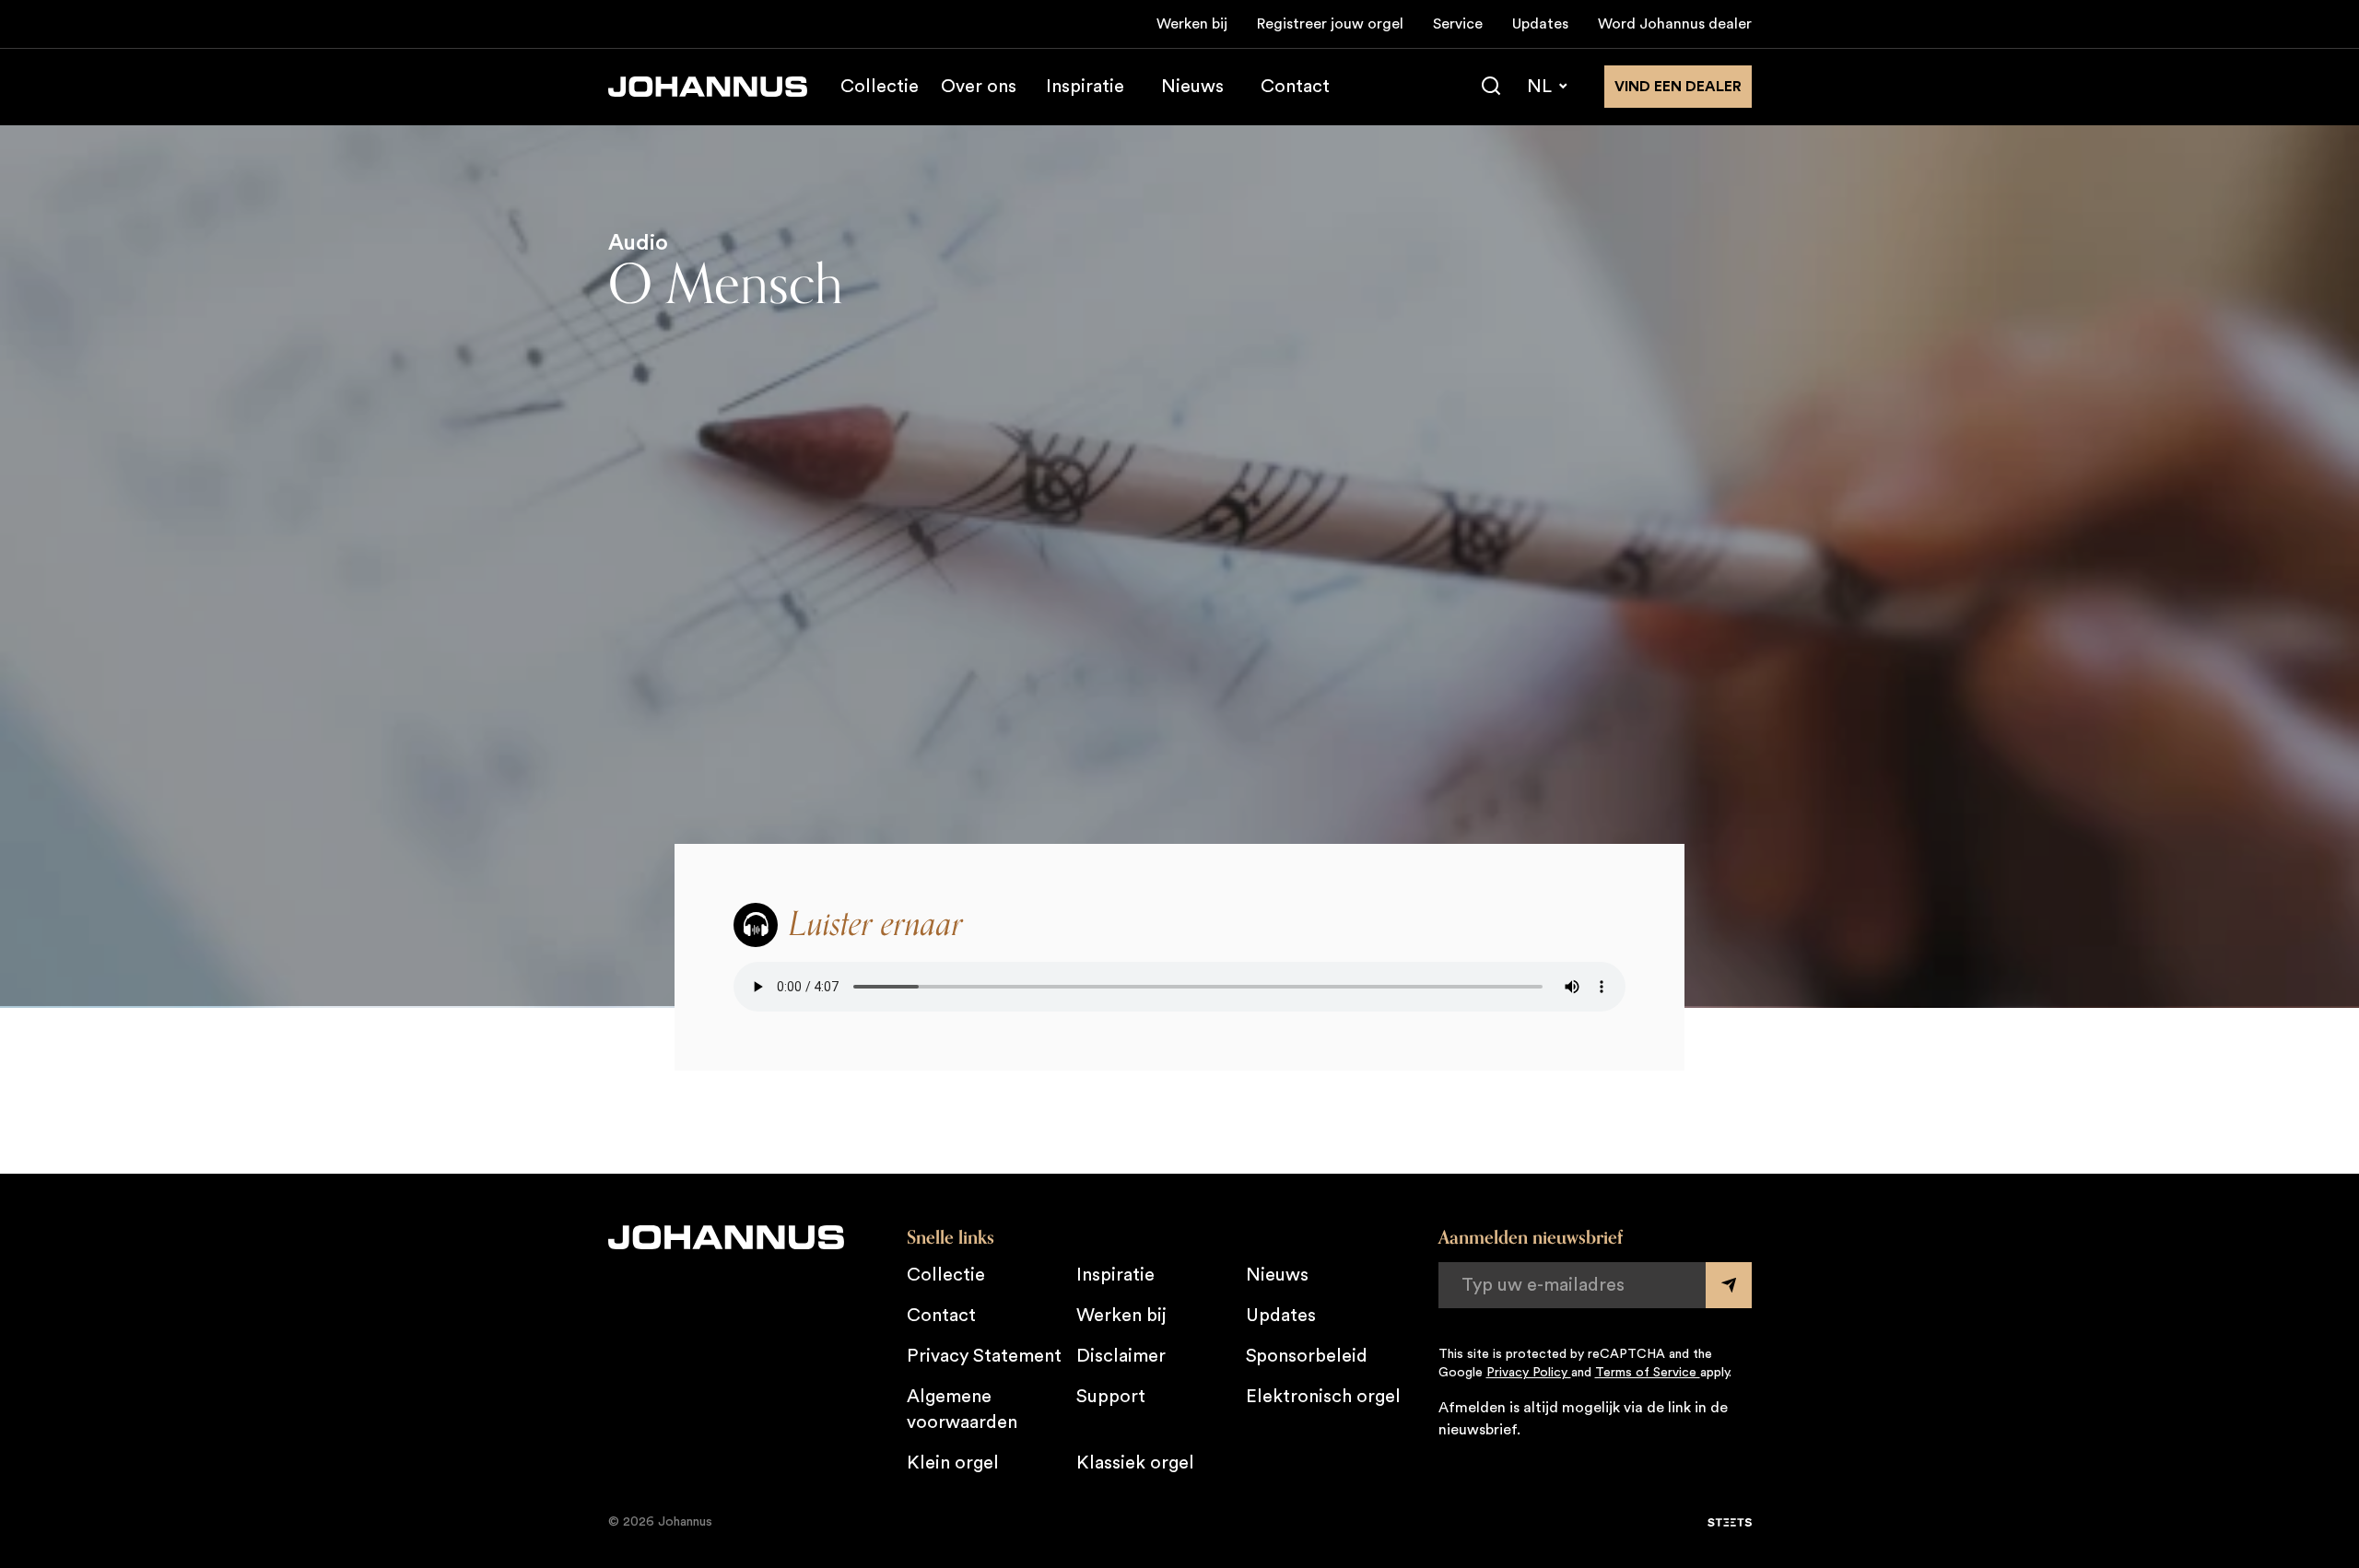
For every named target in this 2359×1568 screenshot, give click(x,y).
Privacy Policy (1529, 1373)
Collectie (880, 87)
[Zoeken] (1491, 87)
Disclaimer (1121, 1356)
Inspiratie (1085, 87)
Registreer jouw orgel (1330, 24)
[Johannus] (708, 87)
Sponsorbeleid (1307, 1356)
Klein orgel (953, 1463)
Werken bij (1192, 24)
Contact (1295, 87)
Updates (1540, 24)
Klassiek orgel (1135, 1463)
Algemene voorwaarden (962, 1410)
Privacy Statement (984, 1356)
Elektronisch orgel (1323, 1397)
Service (1458, 24)
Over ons (979, 87)
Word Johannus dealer (1675, 24)
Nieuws (1192, 87)
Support (1111, 1397)
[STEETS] (1730, 1523)
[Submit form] (1729, 1285)
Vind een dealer (1678, 87)
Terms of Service (1648, 1373)
